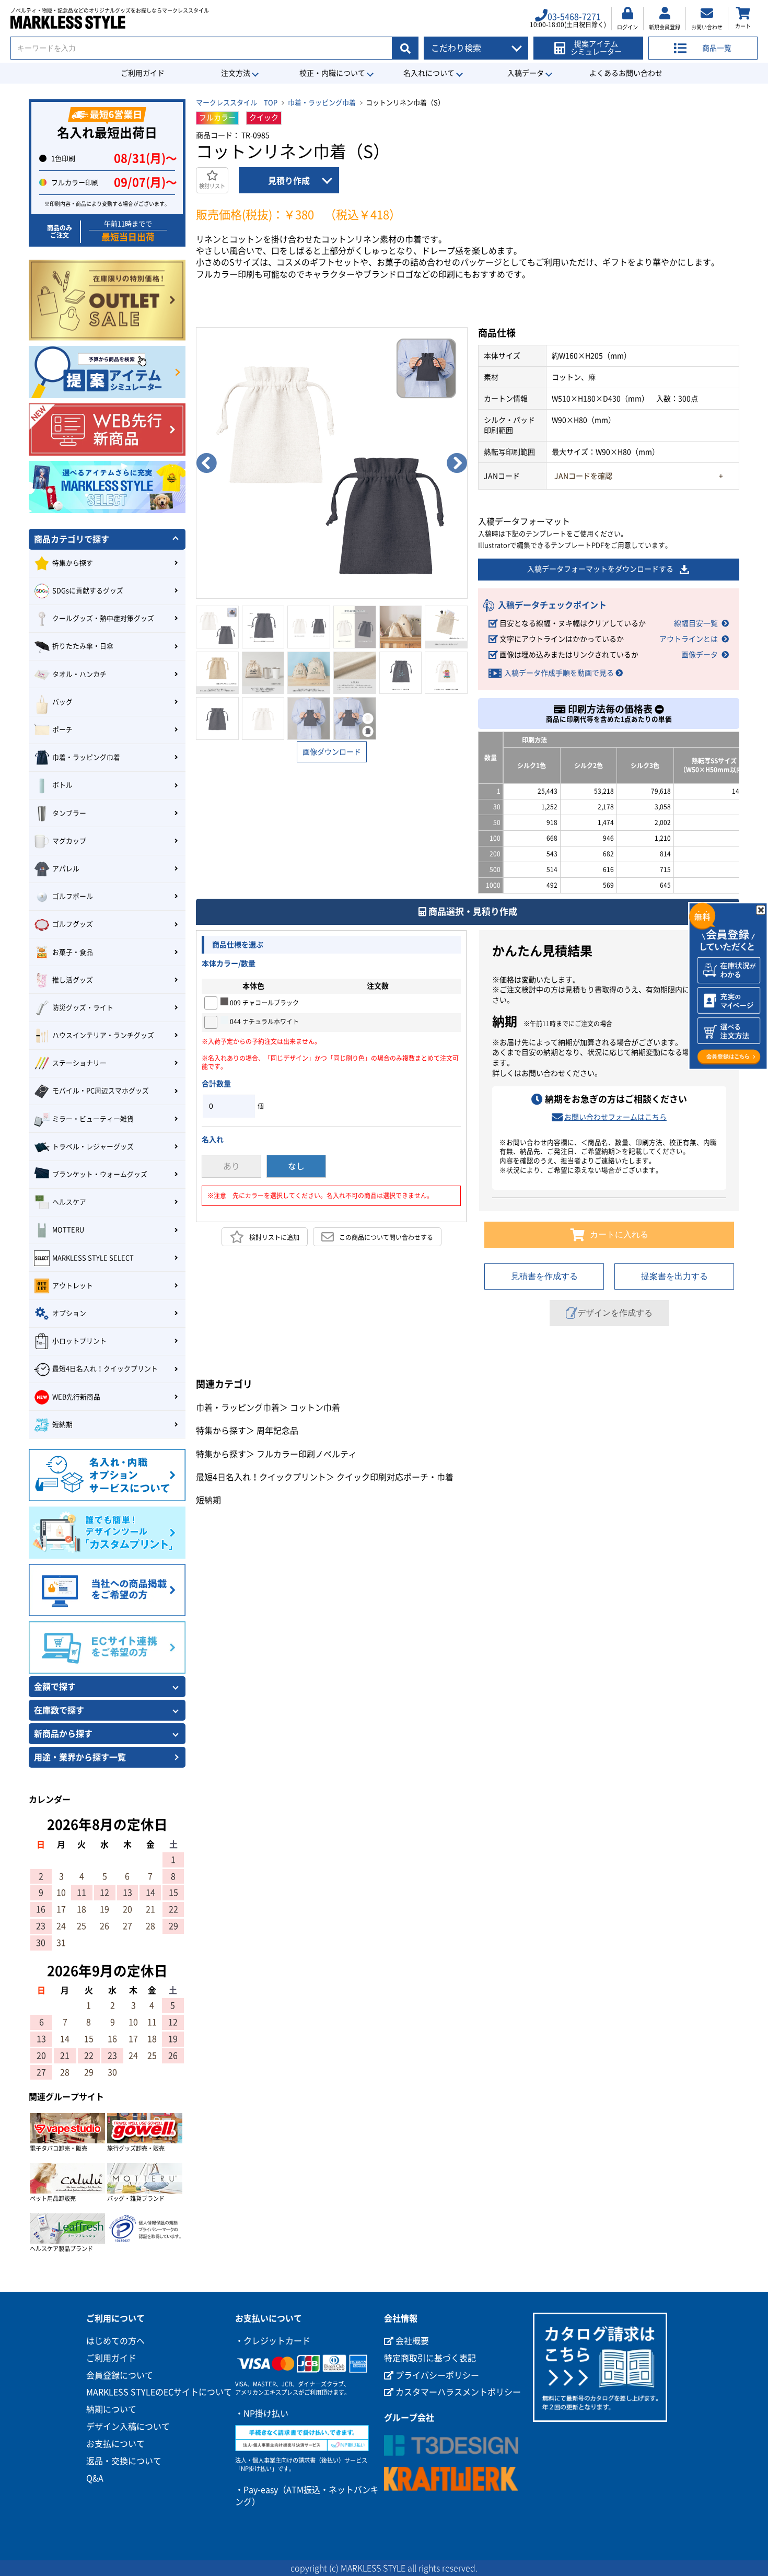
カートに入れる (619, 1234)
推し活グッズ (73, 980)
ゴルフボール (73, 896)
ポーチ (62, 730)
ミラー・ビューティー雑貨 (93, 1119)
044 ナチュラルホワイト (264, 1022)
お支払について (115, 2444)
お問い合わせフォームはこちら (615, 1117)
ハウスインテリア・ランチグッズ (103, 1035)
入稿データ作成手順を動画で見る (559, 673)
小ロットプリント (79, 1341)
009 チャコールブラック (264, 1003)
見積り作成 (289, 181)
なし (296, 1166)
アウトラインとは (689, 639)
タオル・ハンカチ (79, 674)
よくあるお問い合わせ (626, 73)
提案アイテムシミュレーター (596, 48)
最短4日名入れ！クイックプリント (261, 1477)
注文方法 (236, 73)
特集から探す (221, 1431)
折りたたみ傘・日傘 (83, 646)
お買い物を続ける (291, 1296)
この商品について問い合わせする (386, 1237)
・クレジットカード (273, 2341)
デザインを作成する (615, 1313)
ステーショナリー (79, 1063)
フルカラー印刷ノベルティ (307, 1454)
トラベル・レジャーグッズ (93, 1147)
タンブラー (69, 813)
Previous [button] (206, 463)
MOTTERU (68, 1230)
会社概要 (411, 2341)
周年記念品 (277, 1431)
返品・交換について (124, 2461)
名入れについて (429, 73)
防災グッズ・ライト (83, 1008)
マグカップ (69, 841)
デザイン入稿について (128, 2427)
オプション (69, 1313)
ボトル (62, 785)
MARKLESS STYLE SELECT (93, 1258)
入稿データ (526, 73)
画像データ (700, 655)
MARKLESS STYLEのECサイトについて (159, 2392)
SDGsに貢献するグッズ (88, 591)
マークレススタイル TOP (237, 103)
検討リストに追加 (274, 1237)
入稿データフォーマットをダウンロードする (600, 569)
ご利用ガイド (143, 73)
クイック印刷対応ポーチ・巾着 (395, 1477)
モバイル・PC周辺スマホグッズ (101, 1091)
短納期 (208, 1500)
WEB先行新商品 (76, 1397)
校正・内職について (332, 73)
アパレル (66, 869)
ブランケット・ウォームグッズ (100, 1174)
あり (231, 1166)
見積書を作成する (544, 1276)
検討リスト (212, 186)
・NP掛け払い (262, 2413)
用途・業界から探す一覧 (80, 1757)
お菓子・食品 (73, 952)
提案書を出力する (674, 1276)
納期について (111, 2409)
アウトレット (73, 1286)
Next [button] (457, 463)
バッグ (62, 702)
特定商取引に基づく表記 (430, 2358)
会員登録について (120, 2375)
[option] (332, 463)
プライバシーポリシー (436, 2375)
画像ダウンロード (332, 752)
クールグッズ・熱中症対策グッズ (103, 618)
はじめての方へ (115, 2341)
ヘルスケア (69, 1202)
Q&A (95, 2478)
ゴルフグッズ (73, 924)
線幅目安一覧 (696, 623)
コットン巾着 (315, 1408)
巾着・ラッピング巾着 (322, 103)
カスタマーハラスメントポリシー (457, 2392)
